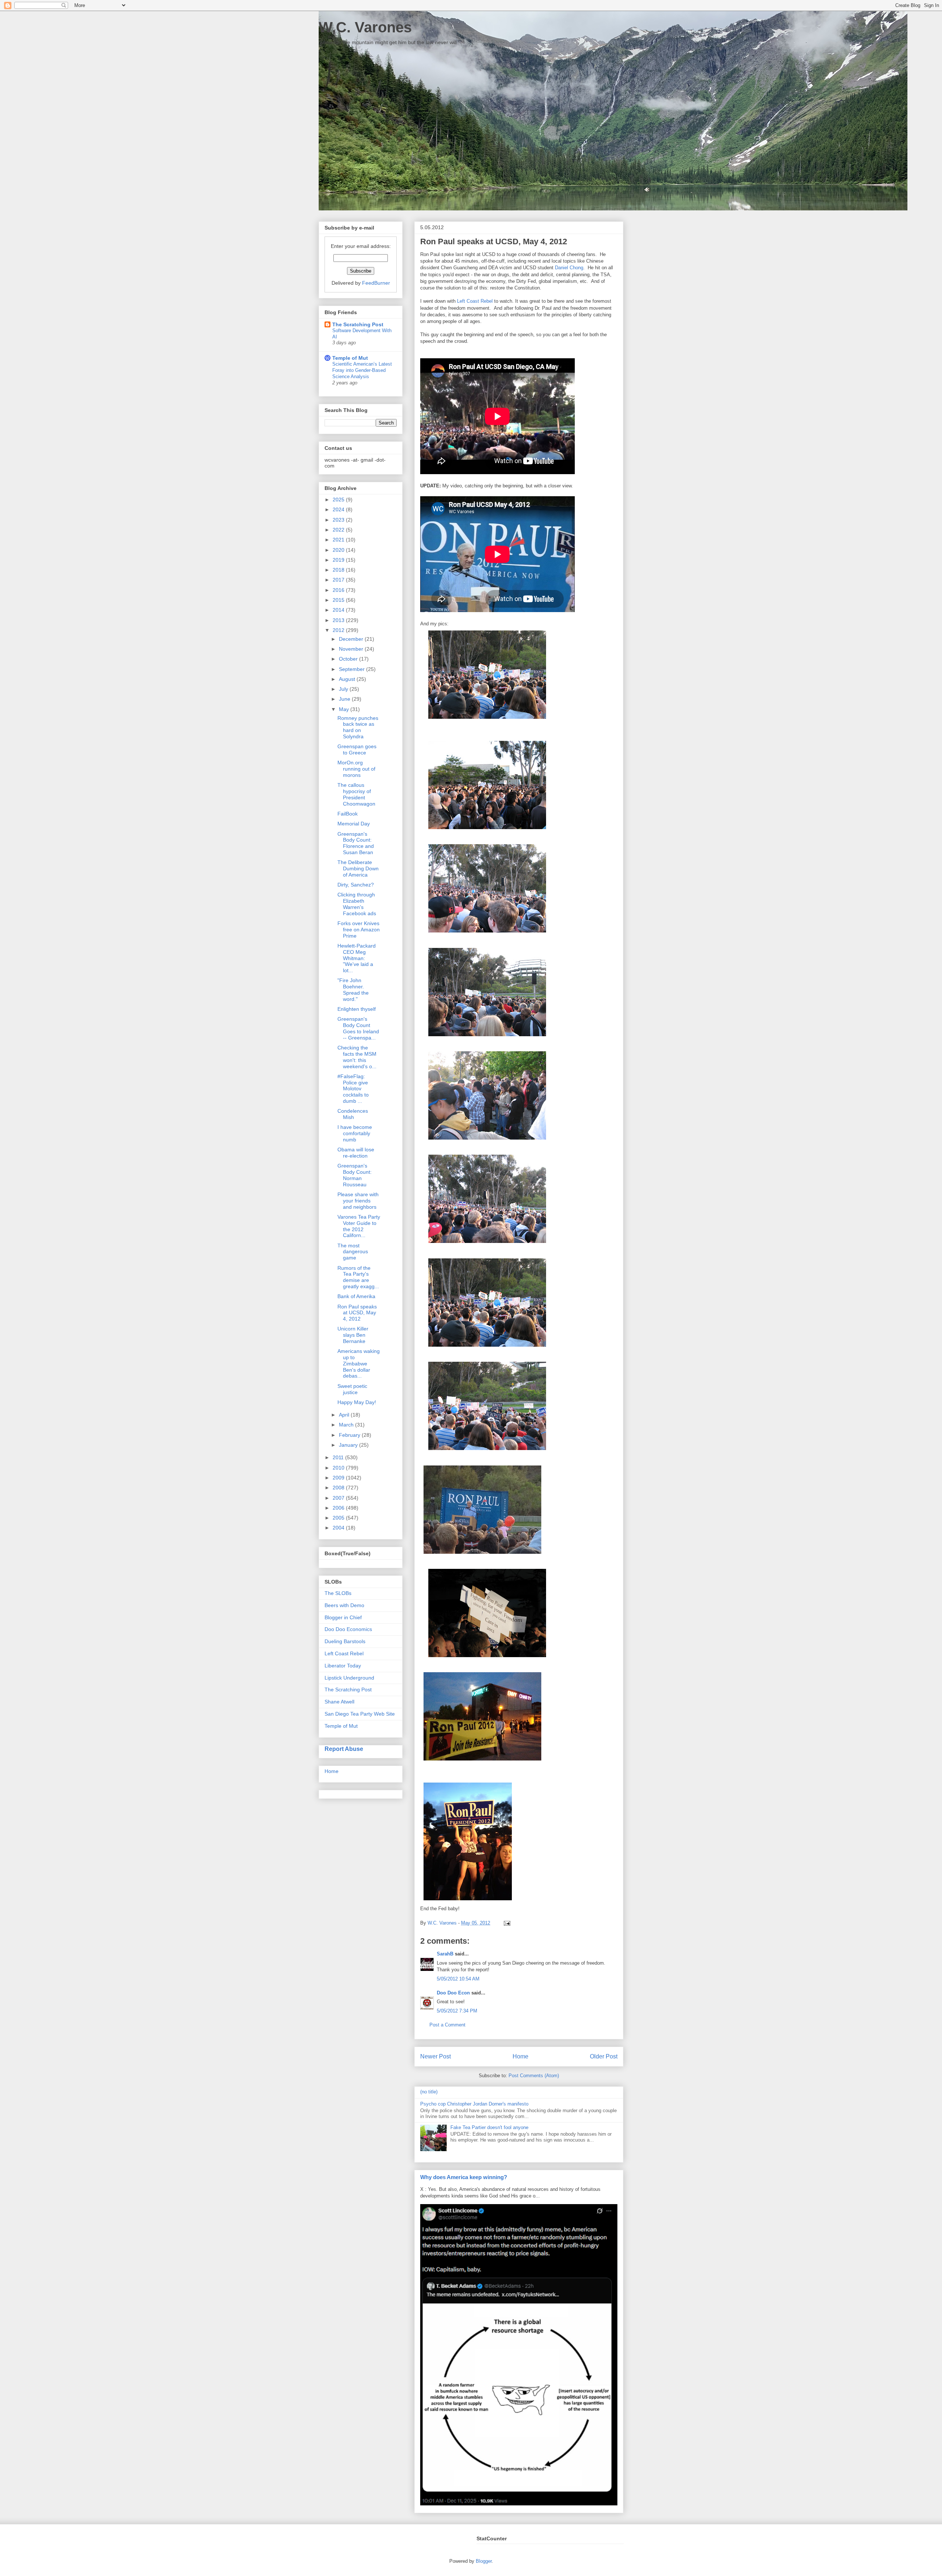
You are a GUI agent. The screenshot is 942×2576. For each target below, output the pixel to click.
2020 (339, 550)
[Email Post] (506, 1923)
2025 (339, 500)
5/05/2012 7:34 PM (457, 2011)
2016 (339, 590)
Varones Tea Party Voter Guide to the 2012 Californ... (359, 1226)
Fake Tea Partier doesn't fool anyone (489, 2127)
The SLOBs (338, 1593)
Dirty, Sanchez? (356, 885)
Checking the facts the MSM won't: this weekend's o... (357, 1057)
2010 (339, 1468)
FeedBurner (376, 283)
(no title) (429, 2092)
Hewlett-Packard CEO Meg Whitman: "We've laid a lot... (357, 958)
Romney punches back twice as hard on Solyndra (358, 727)
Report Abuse (344, 1749)
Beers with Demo (344, 1605)
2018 (339, 570)
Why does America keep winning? (464, 2177)
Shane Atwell (339, 1702)
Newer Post (435, 2056)
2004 (339, 1528)
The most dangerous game (353, 1252)
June (345, 699)
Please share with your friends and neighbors (358, 1201)
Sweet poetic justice (352, 1389)
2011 (339, 1457)
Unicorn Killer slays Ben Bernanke (353, 1335)
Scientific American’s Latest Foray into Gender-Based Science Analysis (362, 370)
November (352, 649)
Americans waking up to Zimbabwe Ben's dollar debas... (359, 1363)
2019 (339, 560)
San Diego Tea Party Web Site (360, 1714)
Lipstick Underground (349, 1678)
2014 (339, 610)
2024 (339, 509)
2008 (339, 1488)
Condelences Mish (353, 1114)
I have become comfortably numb (355, 1133)
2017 (339, 580)
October (349, 659)
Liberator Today (343, 1666)
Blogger (484, 2561)
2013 (339, 620)
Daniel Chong (569, 268)
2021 (339, 540)
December (352, 639)
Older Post (604, 2056)
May (345, 709)
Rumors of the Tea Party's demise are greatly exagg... (358, 1277)
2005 (339, 1518)
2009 (339, 1478)
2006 (339, 1508)
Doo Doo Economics (348, 1629)
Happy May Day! (357, 1402)
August (348, 679)
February (350, 1435)
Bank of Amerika (356, 1296)
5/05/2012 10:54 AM (458, 1979)
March (347, 1425)
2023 (339, 520)
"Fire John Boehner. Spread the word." (353, 989)
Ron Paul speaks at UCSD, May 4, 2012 (357, 1313)
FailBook (348, 814)
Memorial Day (354, 824)
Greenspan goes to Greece (357, 749)
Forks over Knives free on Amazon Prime (359, 930)
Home (520, 2056)
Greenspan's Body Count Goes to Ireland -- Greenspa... (358, 1028)
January (349, 1445)
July (344, 689)
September (353, 669)
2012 (339, 630)
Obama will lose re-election (356, 1153)
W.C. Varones (365, 27)
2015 (339, 600)
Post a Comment (447, 2025)
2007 (339, 1498)
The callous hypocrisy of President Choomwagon (356, 794)
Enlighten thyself (357, 1009)
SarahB (445, 1954)
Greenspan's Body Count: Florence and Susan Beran (356, 843)
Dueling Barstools (345, 1641)
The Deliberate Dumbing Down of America (358, 868)
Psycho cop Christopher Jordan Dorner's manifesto (474, 2104)
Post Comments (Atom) (534, 2076)
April (345, 1415)
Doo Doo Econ (453, 1993)
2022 (339, 530)
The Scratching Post (358, 324)
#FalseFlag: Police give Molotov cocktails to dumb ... (353, 1089)
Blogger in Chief (343, 1617)
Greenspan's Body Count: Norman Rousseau (355, 1175)
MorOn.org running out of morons (356, 769)
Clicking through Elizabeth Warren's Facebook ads (357, 904)
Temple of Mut (350, 358)
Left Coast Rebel (475, 301)
